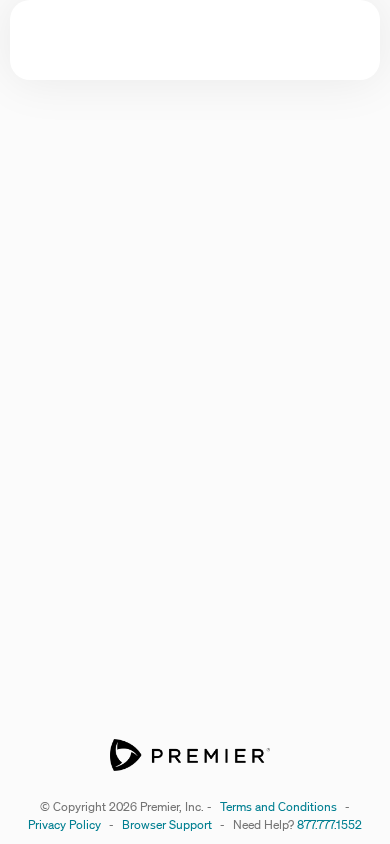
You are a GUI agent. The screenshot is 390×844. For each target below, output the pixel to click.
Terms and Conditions (278, 806)
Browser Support (167, 824)
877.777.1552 (329, 824)
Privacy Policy (64, 824)
